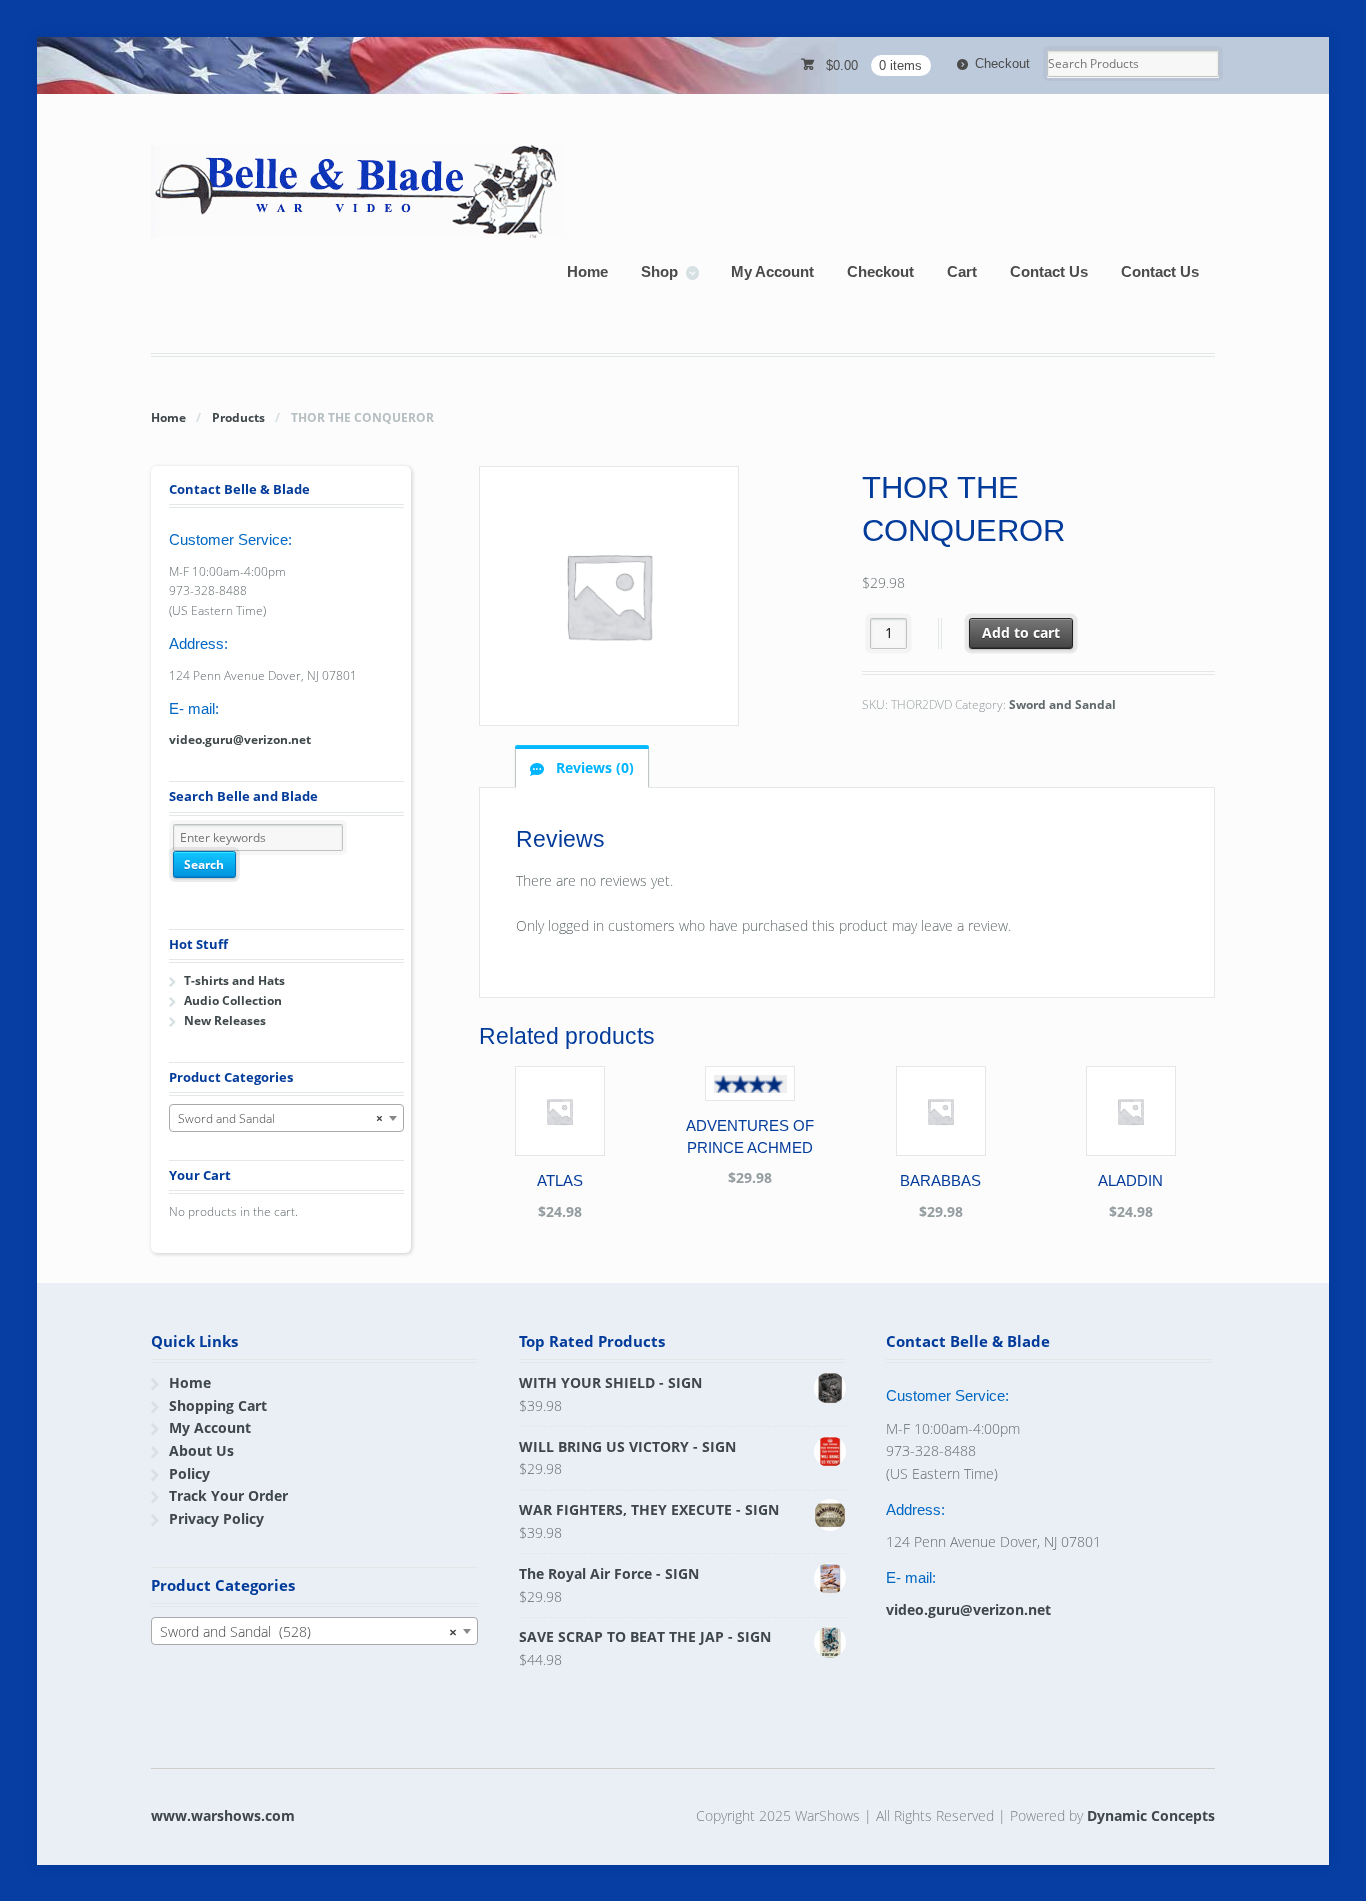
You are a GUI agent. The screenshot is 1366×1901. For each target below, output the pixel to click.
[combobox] (286, 1118)
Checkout (1002, 63)
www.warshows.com (223, 1815)
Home (587, 271)
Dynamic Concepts (1151, 1815)
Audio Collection (233, 1000)
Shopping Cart (218, 1405)
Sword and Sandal (1062, 704)
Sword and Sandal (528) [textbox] (308, 1631)
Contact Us (1049, 271)
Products (238, 417)
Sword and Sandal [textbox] (280, 1118)
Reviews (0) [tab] (593, 767)
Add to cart (1021, 632)
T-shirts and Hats (234, 980)
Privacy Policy (216, 1518)
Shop (659, 271)
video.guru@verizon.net (240, 739)
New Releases (225, 1020)
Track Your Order (228, 1495)
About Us (201, 1450)
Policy (189, 1473)
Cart (962, 271)
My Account (772, 271)
